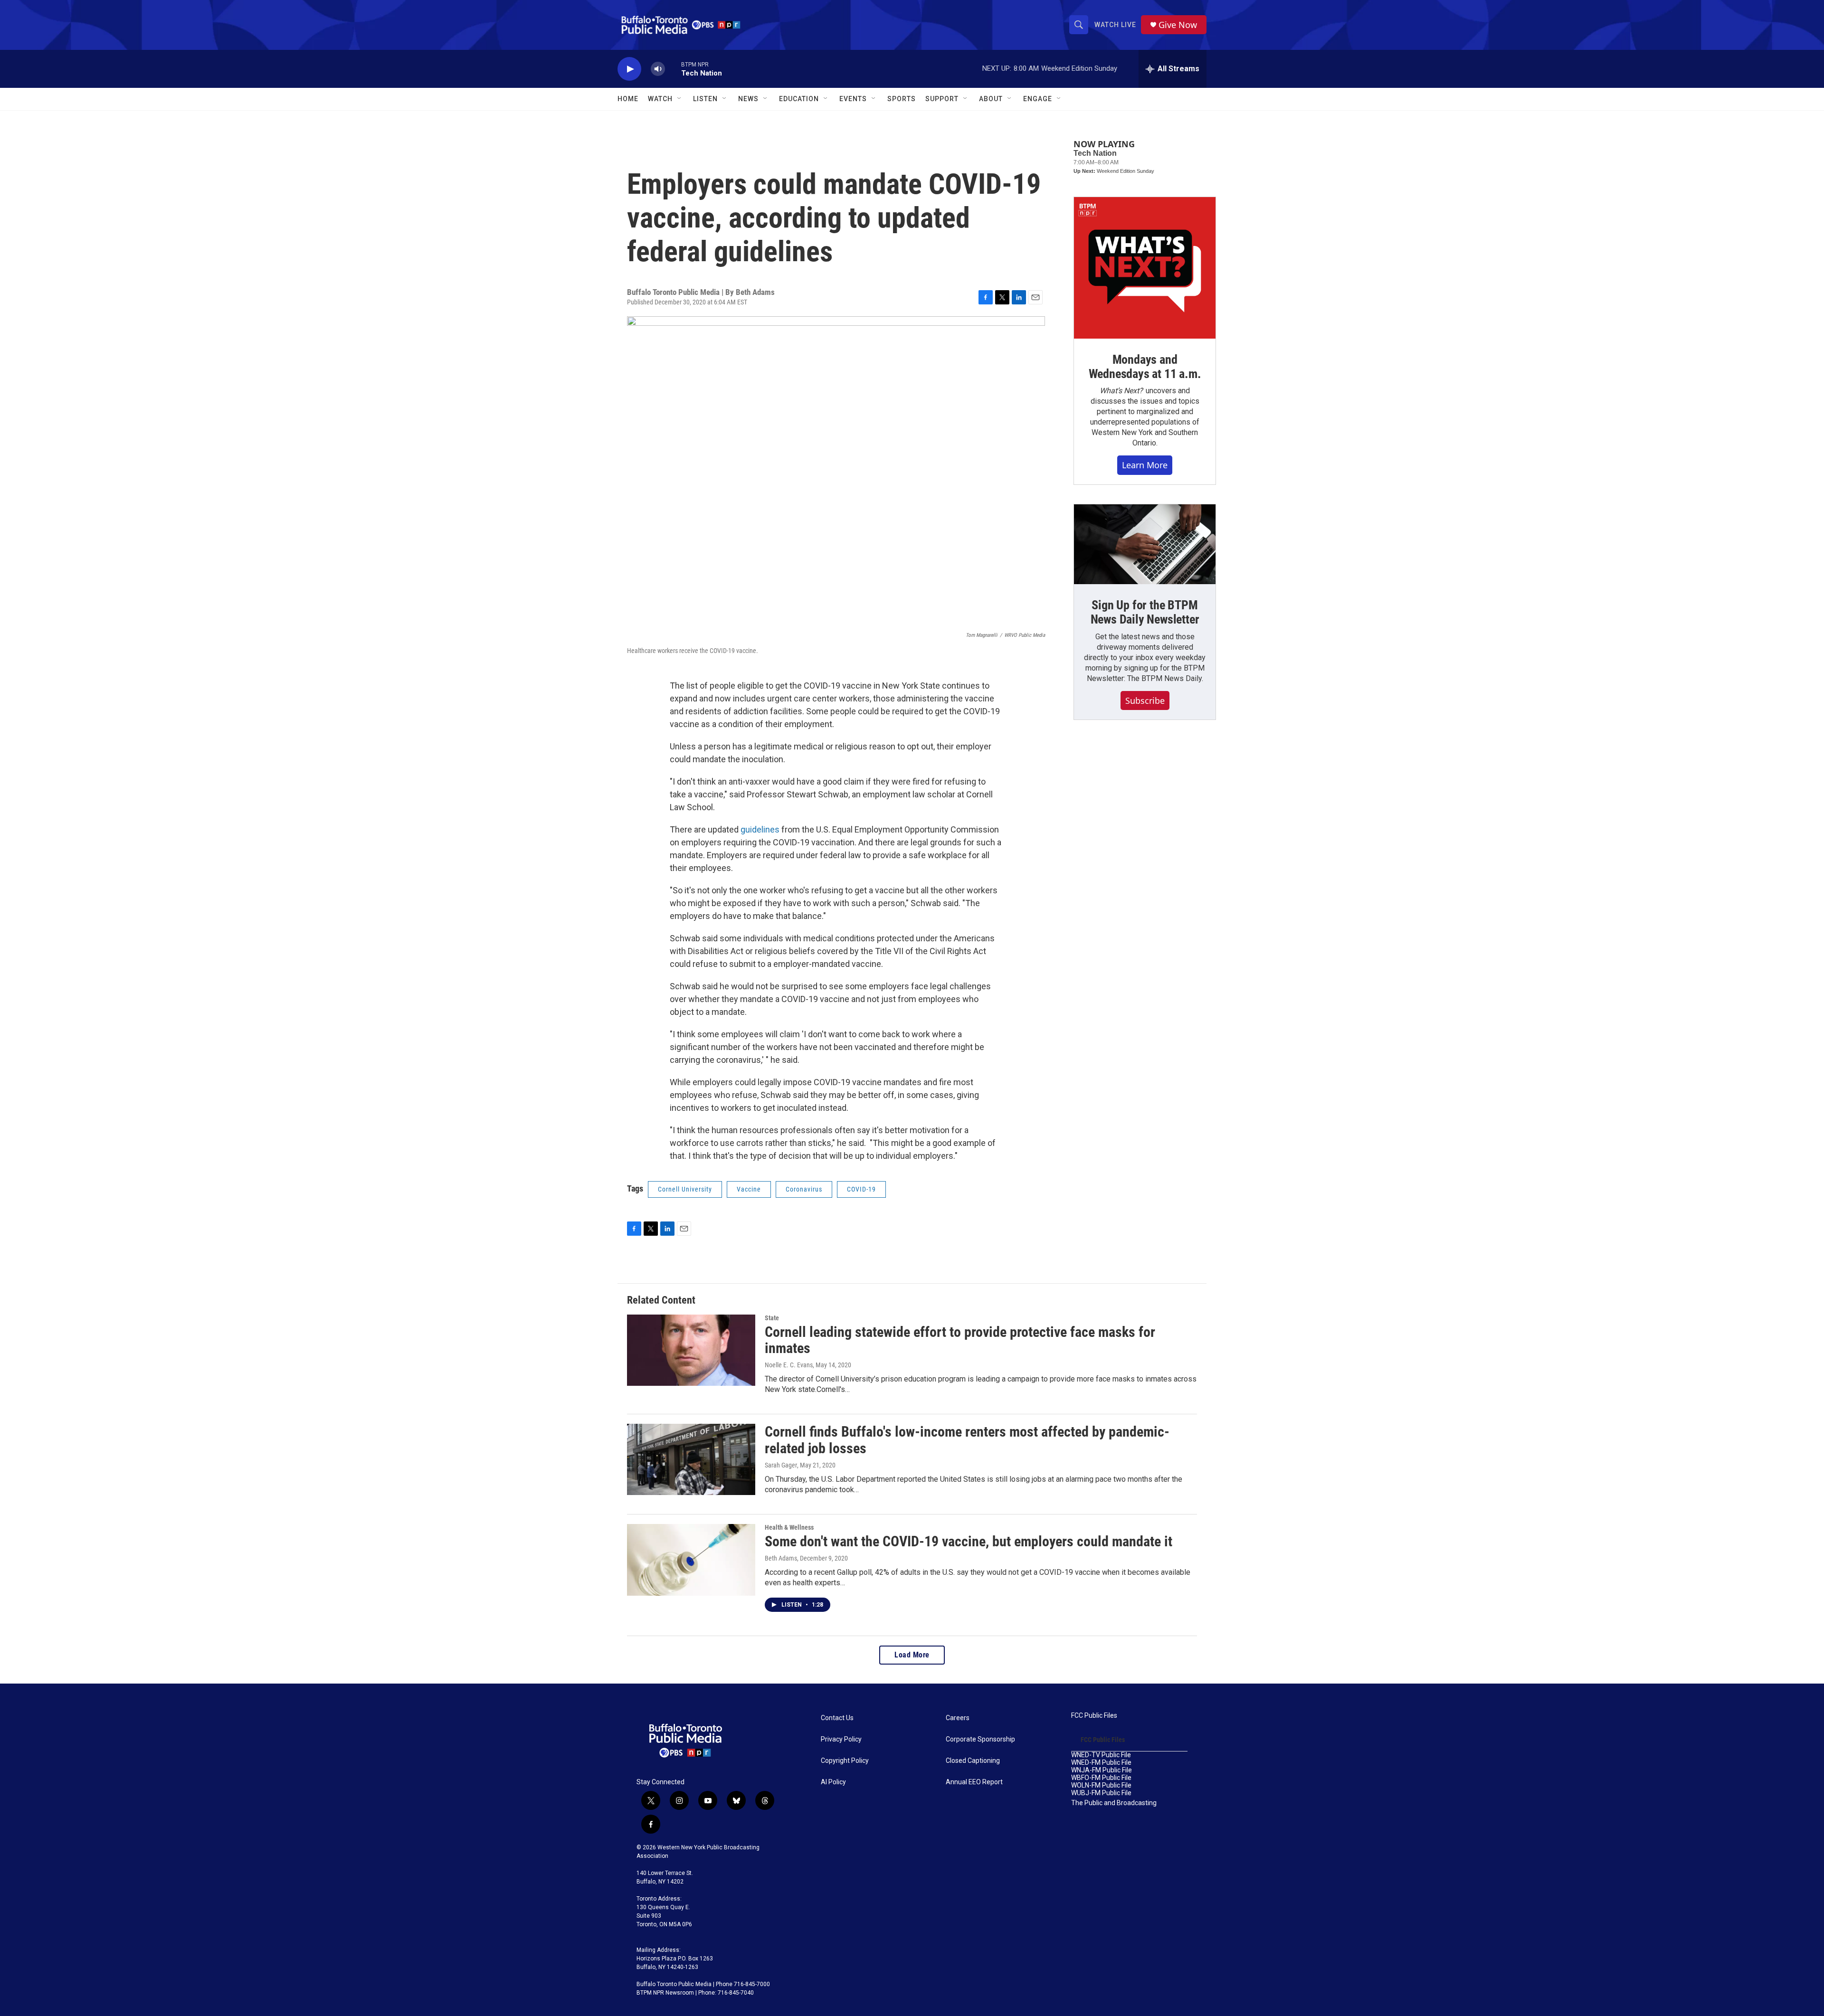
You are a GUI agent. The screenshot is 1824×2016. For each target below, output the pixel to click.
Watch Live (1115, 25)
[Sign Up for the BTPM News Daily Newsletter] (1145, 544)
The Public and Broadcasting (1114, 1803)
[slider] (673, 69)
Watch (660, 99)
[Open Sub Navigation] (680, 99)
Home (628, 99)
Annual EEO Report (974, 1782)
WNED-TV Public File (1101, 1755)
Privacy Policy (841, 1739)
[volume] (658, 69)
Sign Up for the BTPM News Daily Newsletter (1145, 612)
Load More (912, 1655)
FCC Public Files (1094, 1716)
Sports (902, 99)
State (772, 1318)
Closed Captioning (973, 1761)
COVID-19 (861, 1189)
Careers (958, 1718)
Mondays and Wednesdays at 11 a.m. (1145, 367)
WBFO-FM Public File (1101, 1778)
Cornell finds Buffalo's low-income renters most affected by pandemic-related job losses (967, 1440)
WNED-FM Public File (1101, 1763)
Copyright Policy (845, 1761)
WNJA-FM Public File (1102, 1770)
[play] (629, 69)
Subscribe (1145, 700)
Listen (705, 99)
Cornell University (685, 1189)
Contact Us (837, 1718)
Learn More (1145, 465)
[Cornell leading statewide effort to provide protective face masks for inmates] (691, 1350)
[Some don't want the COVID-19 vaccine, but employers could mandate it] (691, 1560)
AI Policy (833, 1782)
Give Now (1178, 25)
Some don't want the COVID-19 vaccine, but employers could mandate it (969, 1541)
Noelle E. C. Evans (789, 1365)
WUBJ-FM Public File (1101, 1793)
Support (942, 99)
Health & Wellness (789, 1527)
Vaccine (749, 1189)
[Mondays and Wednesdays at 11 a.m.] (1145, 268)
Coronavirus (804, 1189)
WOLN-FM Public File (1101, 1785)
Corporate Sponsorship (980, 1739)
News (748, 99)
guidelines (760, 829)
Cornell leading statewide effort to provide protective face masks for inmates (960, 1340)
